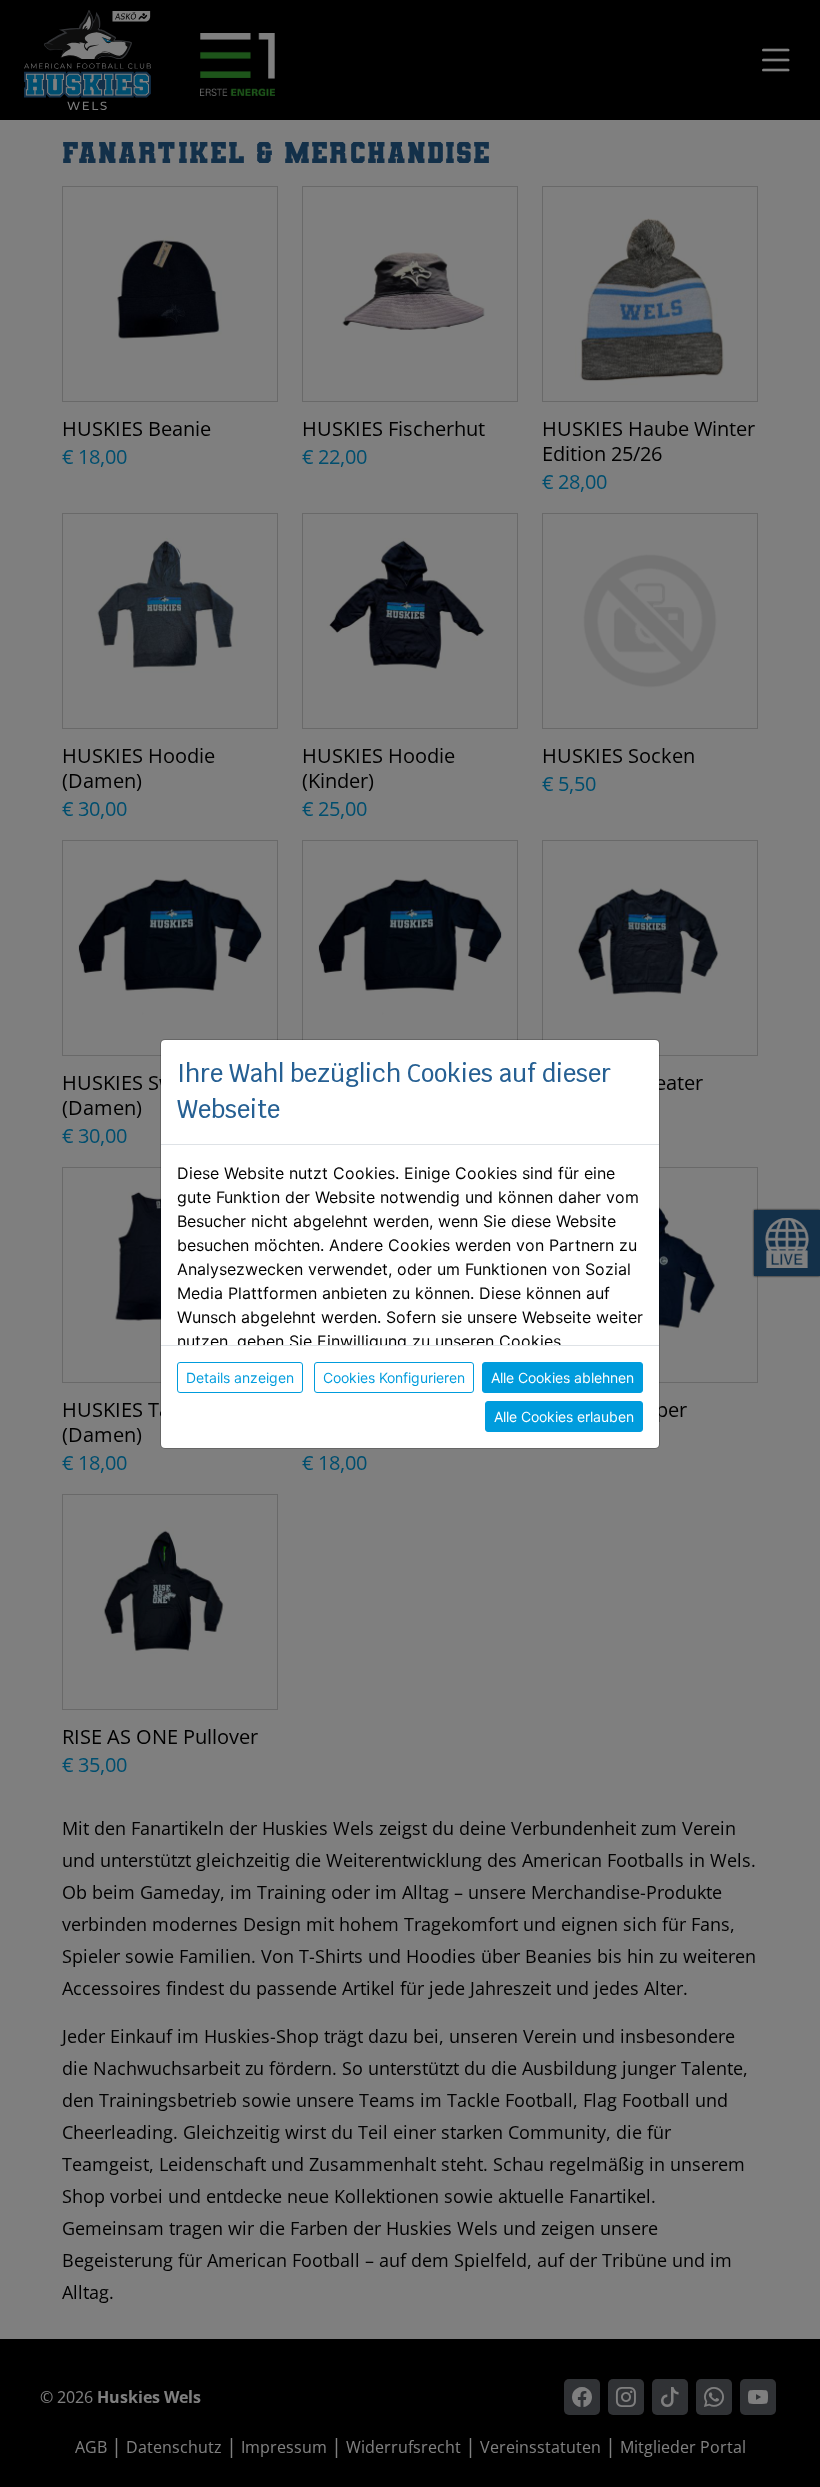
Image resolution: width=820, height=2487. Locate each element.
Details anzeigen (240, 1377)
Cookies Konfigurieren (394, 1377)
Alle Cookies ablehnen (562, 1377)
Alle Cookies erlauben (564, 1416)
